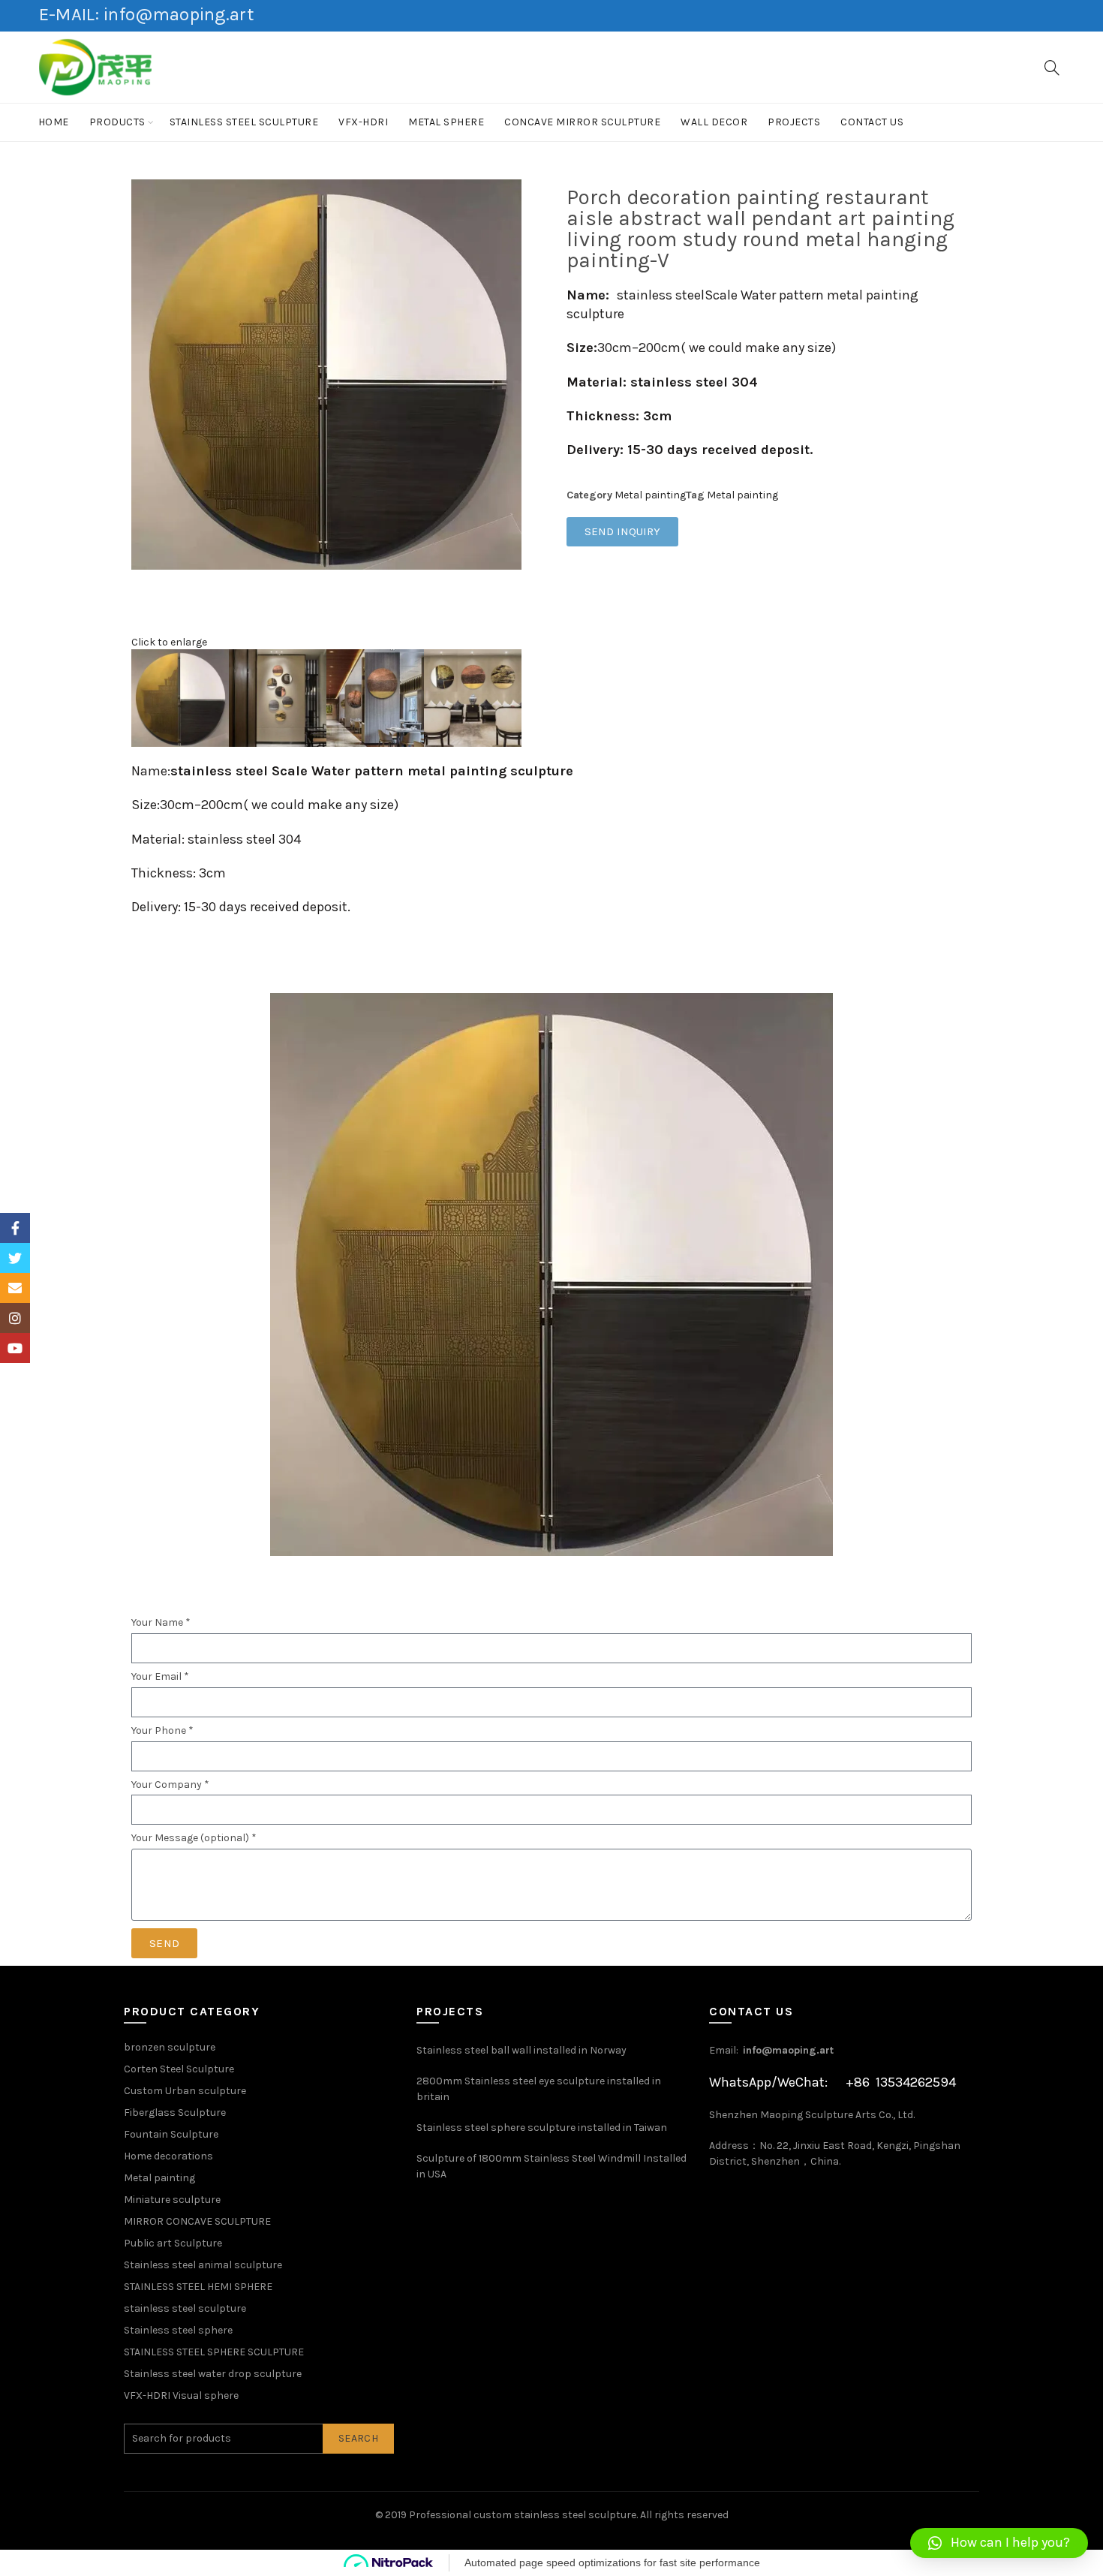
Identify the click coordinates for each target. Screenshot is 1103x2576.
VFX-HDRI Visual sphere (181, 2395)
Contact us (872, 122)
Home (54, 122)
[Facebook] (15, 1228)
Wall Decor (714, 122)
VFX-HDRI (363, 122)
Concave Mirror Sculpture (582, 122)
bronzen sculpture (170, 2047)
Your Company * (170, 1785)
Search (358, 2438)
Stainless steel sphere (178, 2330)
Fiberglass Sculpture (175, 2113)
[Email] (15, 1288)
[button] (999, 2543)
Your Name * (161, 1623)
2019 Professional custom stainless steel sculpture (511, 2515)
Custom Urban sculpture (185, 2091)
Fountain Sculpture (171, 2134)
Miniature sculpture (172, 2200)
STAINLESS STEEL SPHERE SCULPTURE (214, 2352)
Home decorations (168, 2156)
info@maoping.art (788, 2050)
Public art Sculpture (173, 2243)
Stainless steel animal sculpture (203, 2265)
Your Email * (160, 1677)
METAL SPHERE (446, 122)
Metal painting (650, 495)
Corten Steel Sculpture (179, 2069)
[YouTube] (15, 1348)
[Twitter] (15, 1258)
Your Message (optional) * (194, 1838)
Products (117, 122)
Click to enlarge (169, 642)
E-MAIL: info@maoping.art (146, 14)
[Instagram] (15, 1318)
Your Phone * (162, 1731)
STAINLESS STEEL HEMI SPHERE (198, 2287)
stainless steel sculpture (244, 122)
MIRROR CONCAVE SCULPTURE (197, 2221)
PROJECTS (794, 122)
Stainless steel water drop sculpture (213, 2374)
